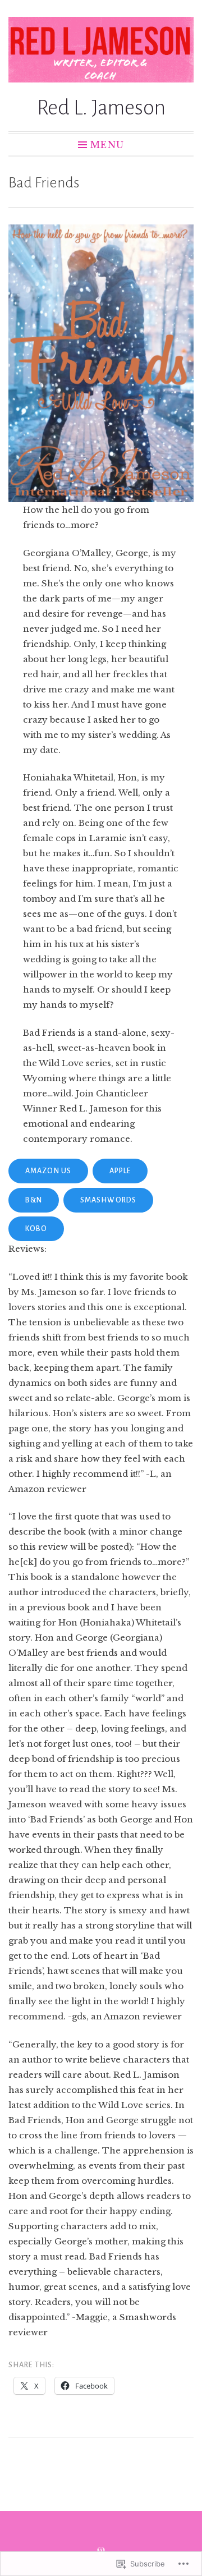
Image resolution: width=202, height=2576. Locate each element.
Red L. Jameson (101, 108)
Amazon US (48, 1171)
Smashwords (108, 1200)
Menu (107, 144)
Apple (120, 1171)
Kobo (36, 1229)
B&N (34, 1200)
